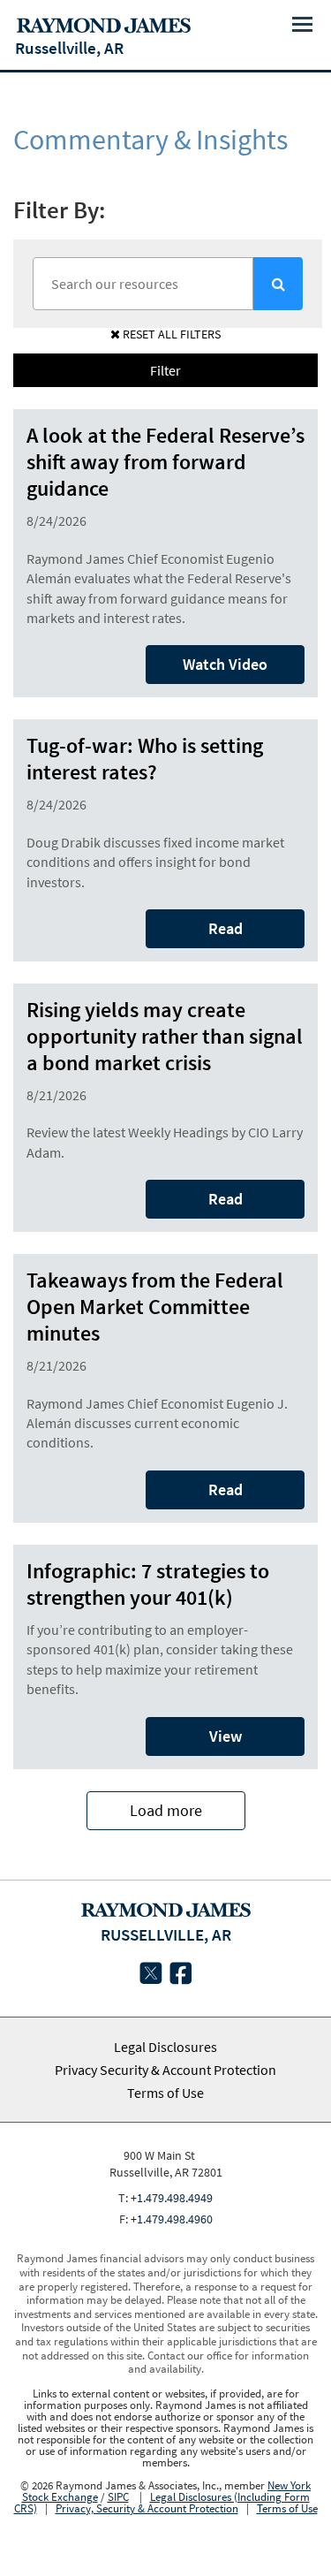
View (226, 1736)
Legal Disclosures (165, 2047)
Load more (166, 1810)
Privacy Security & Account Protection (165, 2070)
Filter (165, 370)
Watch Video (225, 664)
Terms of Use (165, 2093)
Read (226, 928)
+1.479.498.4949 (172, 2198)
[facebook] (181, 1977)
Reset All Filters (170, 334)
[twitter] (151, 1977)
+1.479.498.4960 (172, 2219)
